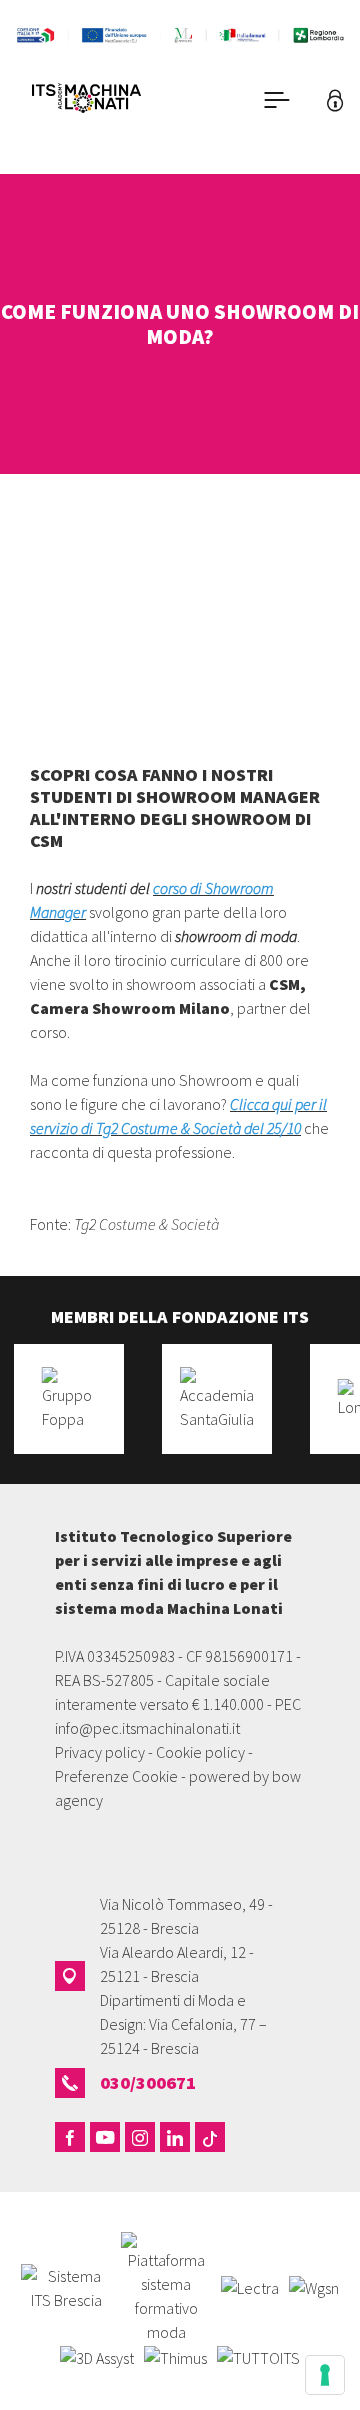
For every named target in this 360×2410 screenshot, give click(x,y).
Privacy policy (100, 1752)
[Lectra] (250, 2286)
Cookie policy (200, 1752)
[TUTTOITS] (258, 2356)
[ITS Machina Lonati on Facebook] (70, 2137)
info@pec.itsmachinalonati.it (147, 1728)
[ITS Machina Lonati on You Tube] (105, 2137)
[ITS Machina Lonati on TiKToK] (210, 2137)
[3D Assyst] (97, 2356)
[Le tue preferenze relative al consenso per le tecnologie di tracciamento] (325, 2375)
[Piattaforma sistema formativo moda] (166, 2286)
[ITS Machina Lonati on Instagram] (140, 2137)
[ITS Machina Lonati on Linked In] (175, 2137)
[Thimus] (175, 2356)
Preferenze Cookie (116, 1776)
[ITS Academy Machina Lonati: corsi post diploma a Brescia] (114, 100)
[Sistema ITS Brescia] (66, 2286)
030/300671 (148, 2082)
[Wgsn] (314, 2286)
